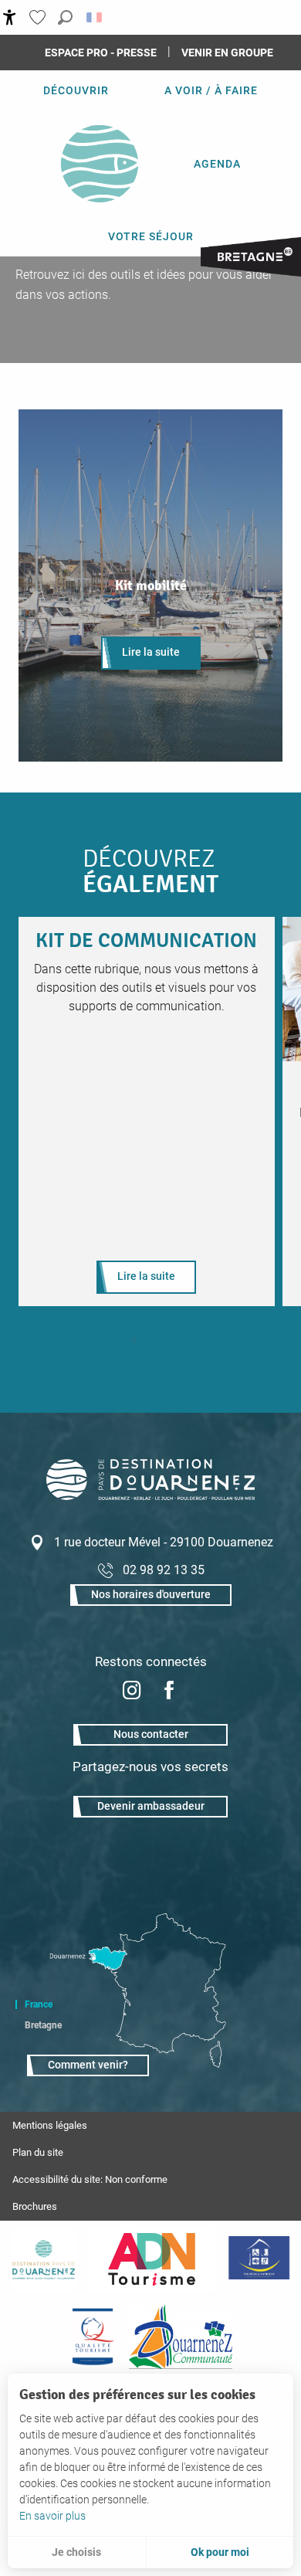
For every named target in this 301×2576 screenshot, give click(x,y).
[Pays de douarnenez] (43, 2259)
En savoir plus (52, 2516)
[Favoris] (39, 17)
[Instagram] (132, 1692)
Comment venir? (88, 2065)
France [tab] (39, 2004)
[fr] (95, 17)
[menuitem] (76, 90)
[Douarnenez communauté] (181, 2337)
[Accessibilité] (10, 17)
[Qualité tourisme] (93, 2337)
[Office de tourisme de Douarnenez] (150, 1496)
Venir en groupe (227, 53)
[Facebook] (169, 1692)
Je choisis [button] (76, 2552)
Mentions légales (50, 2125)
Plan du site (38, 2152)
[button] (65, 17)
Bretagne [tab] (43, 2025)
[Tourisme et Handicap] (259, 2259)
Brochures (35, 2206)
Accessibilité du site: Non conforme (90, 2179)
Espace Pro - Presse (101, 53)
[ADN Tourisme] (152, 2259)
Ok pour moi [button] (220, 2552)
